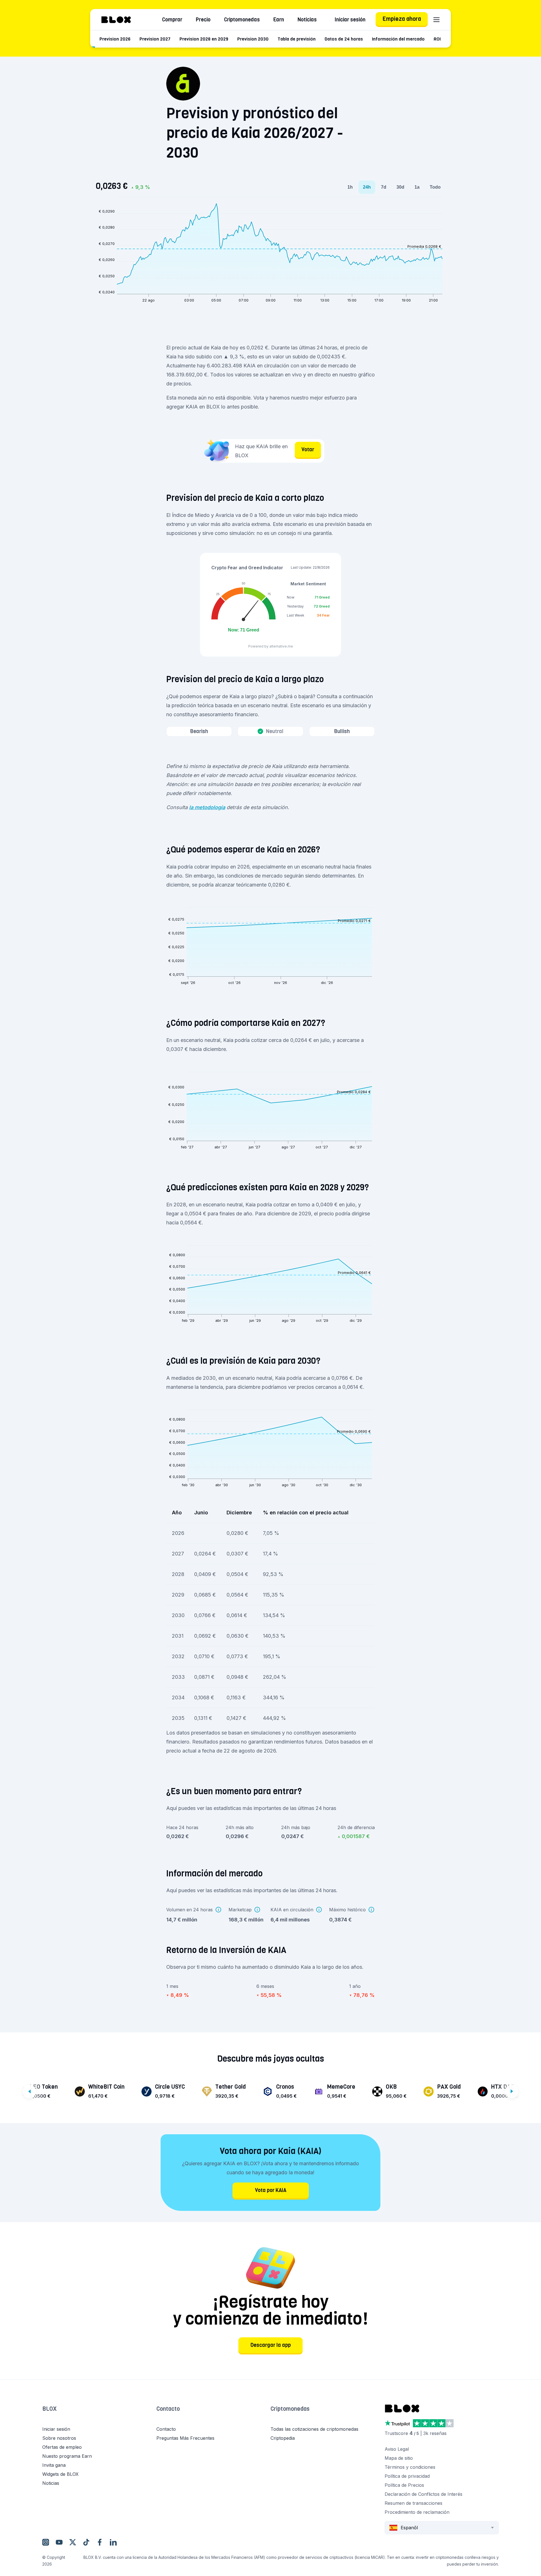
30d (400, 187)
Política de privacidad (407, 2476)
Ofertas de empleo (62, 2447)
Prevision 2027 (155, 39)
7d (384, 187)
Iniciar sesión (350, 20)
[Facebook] (100, 2542)
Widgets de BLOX (60, 2474)
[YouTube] (59, 2542)
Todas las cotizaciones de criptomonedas (314, 2429)
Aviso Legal (397, 2449)
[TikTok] (86, 2542)
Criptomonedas (242, 20)
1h (350, 187)
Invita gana (54, 2465)
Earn (279, 20)
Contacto (168, 2409)
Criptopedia (283, 2438)
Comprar (172, 20)
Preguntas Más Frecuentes (185, 2438)
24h (367, 187)
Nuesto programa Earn (67, 2456)
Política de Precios (404, 2485)
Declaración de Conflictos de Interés (424, 2494)
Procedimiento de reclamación (417, 2512)
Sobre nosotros (59, 2438)
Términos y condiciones (410, 2467)
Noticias (307, 20)
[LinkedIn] (113, 2542)
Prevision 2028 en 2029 (204, 39)
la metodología (207, 807)
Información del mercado (398, 39)
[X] (73, 2542)
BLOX (49, 2409)
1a (417, 187)
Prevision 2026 (115, 39)
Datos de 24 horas (344, 39)
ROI (437, 39)
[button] (99, 2415)
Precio (203, 20)
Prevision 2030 (253, 39)
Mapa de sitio (399, 2458)
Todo (435, 187)
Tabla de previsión (297, 39)
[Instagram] (46, 2542)
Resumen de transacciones (413, 2503)
